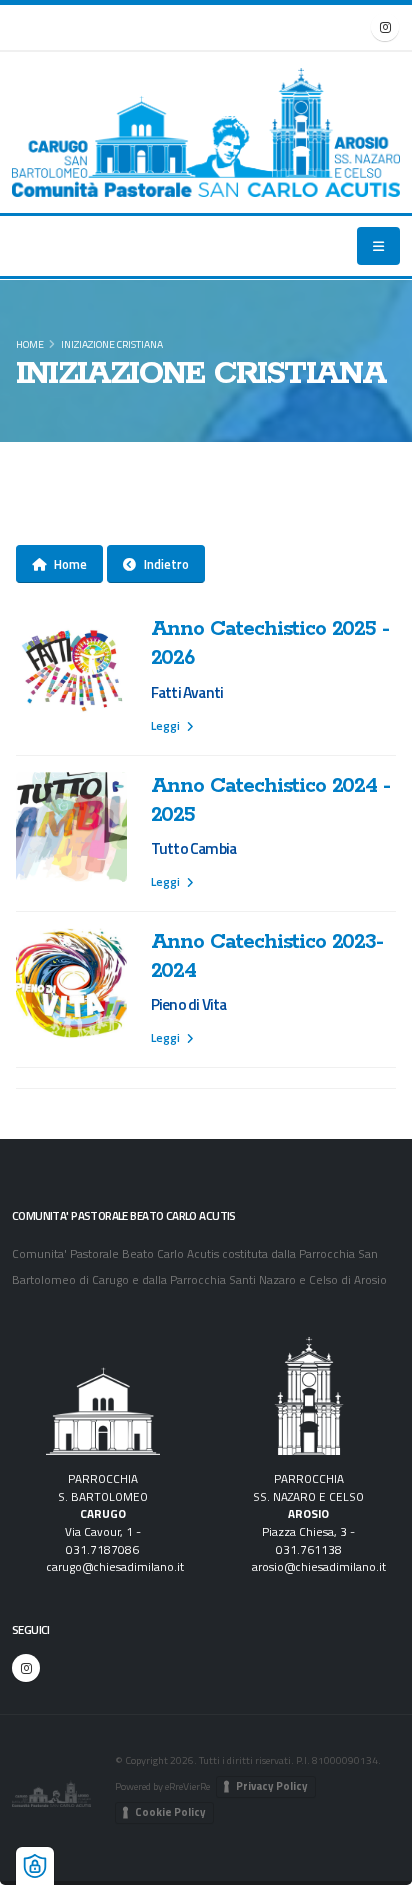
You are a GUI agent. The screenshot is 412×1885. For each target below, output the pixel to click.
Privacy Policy (272, 1786)
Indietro (166, 564)
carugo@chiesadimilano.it (115, 1567)
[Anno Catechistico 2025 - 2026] (71, 670)
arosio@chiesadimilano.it (319, 1567)
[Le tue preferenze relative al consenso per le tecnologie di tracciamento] (35, 1866)
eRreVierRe (187, 1786)
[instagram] (385, 27)
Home (30, 344)
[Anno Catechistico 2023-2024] (71, 983)
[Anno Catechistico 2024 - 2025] (71, 827)
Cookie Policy (170, 1812)
